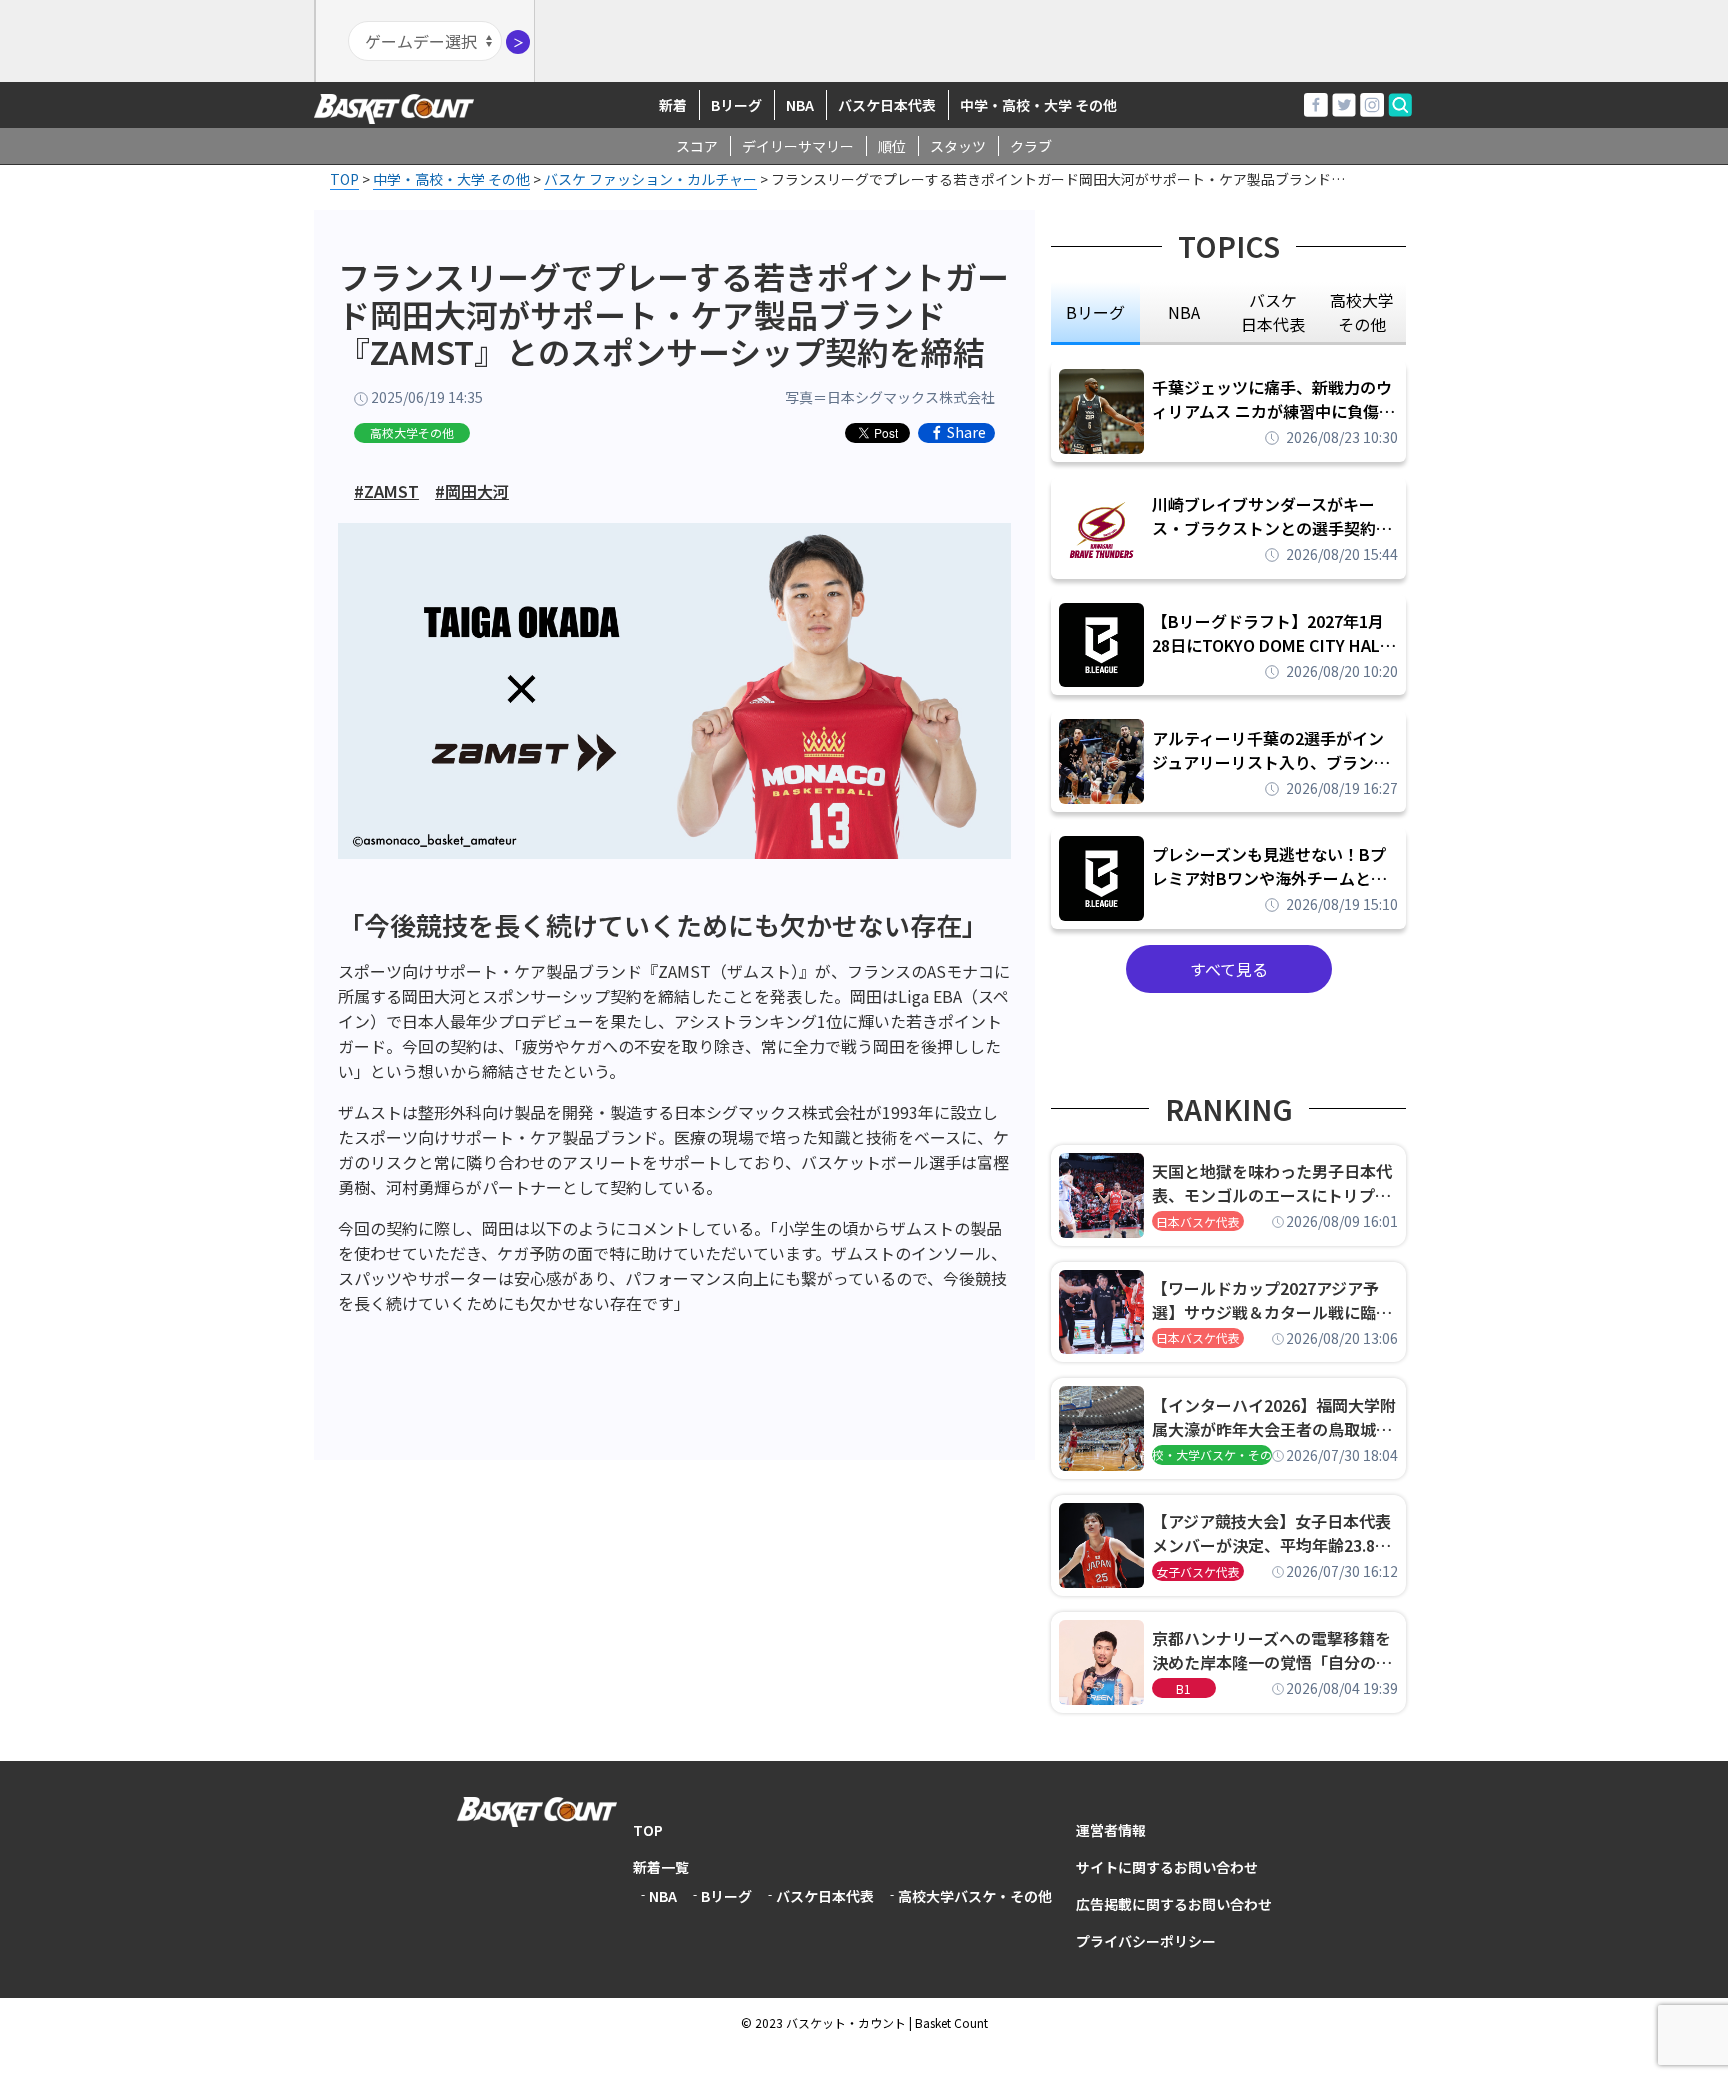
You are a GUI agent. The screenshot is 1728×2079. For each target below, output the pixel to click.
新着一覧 (661, 1867)
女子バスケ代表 (1198, 1571)
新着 (673, 105)
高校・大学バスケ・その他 (1212, 1454)
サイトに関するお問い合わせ (1167, 1867)
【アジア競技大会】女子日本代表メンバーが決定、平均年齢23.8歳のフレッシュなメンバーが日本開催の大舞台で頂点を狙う (1272, 1533)
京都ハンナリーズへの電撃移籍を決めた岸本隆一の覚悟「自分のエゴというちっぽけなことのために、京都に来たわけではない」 (1272, 1650)
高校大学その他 (412, 432)
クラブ (1031, 146)
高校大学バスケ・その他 (975, 1896)
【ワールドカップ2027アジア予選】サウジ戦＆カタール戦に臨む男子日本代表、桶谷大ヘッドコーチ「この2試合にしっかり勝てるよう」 (1272, 1300)
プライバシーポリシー (1146, 1941)
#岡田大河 (472, 491)
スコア (697, 146)
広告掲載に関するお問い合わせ (1174, 1904)
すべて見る (1229, 969)
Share (966, 433)
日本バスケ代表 (1198, 1221)
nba (1184, 312)
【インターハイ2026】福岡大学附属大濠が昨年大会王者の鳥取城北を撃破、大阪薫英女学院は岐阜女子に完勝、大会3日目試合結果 (1274, 1417)
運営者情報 (1111, 1830)
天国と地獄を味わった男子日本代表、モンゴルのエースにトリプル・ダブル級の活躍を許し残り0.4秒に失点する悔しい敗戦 (1275, 1183)
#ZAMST (386, 491)
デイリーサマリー (798, 146)
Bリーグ (736, 105)
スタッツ (958, 146)
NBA (800, 105)
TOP (648, 1830)
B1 (1183, 1688)
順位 (892, 146)
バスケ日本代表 (887, 105)
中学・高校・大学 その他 (1038, 105)
